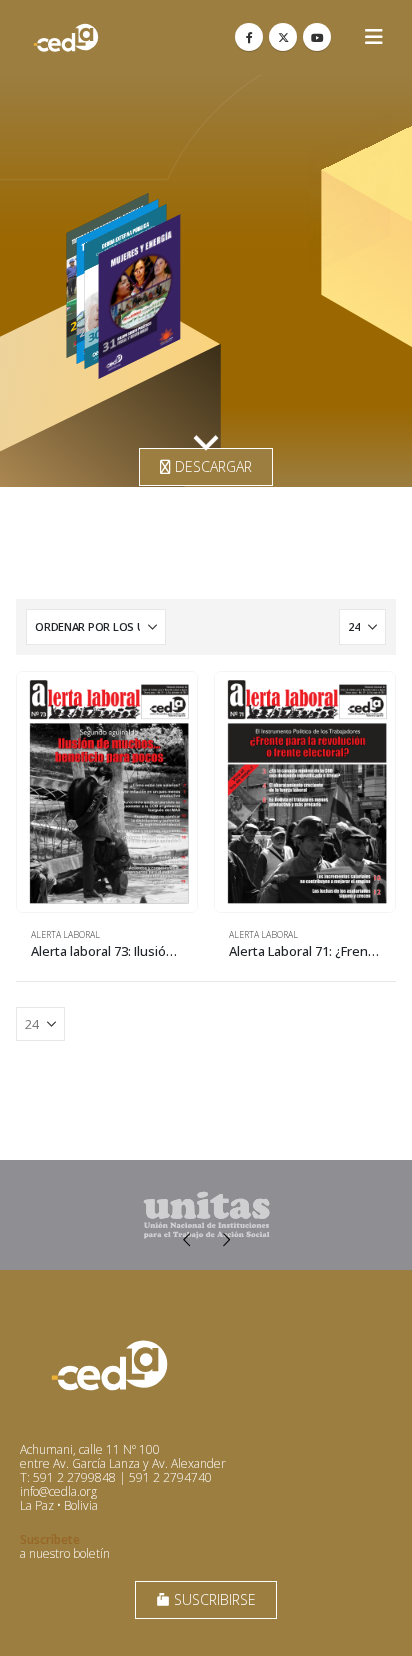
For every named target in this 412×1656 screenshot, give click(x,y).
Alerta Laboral (65, 935)
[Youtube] (317, 37)
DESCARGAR (211, 466)
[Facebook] (249, 37)
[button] (374, 37)
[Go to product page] (107, 792)
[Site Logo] (66, 37)
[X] (283, 37)
